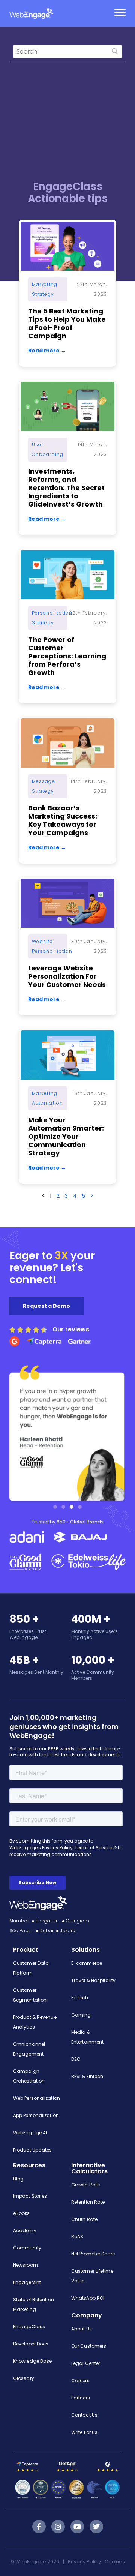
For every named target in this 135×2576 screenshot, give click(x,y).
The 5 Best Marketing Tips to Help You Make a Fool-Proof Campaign (67, 323)
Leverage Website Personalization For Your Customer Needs (67, 976)
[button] (55, 1507)
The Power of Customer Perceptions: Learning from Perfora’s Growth (67, 656)
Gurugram (78, 1921)
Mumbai (19, 1921)
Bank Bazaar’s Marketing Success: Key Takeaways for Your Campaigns (63, 820)
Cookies (115, 2562)
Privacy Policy (84, 2562)
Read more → (47, 351)
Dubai (46, 1931)
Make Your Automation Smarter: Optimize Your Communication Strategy (66, 1136)
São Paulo (21, 1931)
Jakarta (68, 1931)
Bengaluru (47, 1921)
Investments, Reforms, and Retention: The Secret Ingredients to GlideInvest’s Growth (66, 488)
